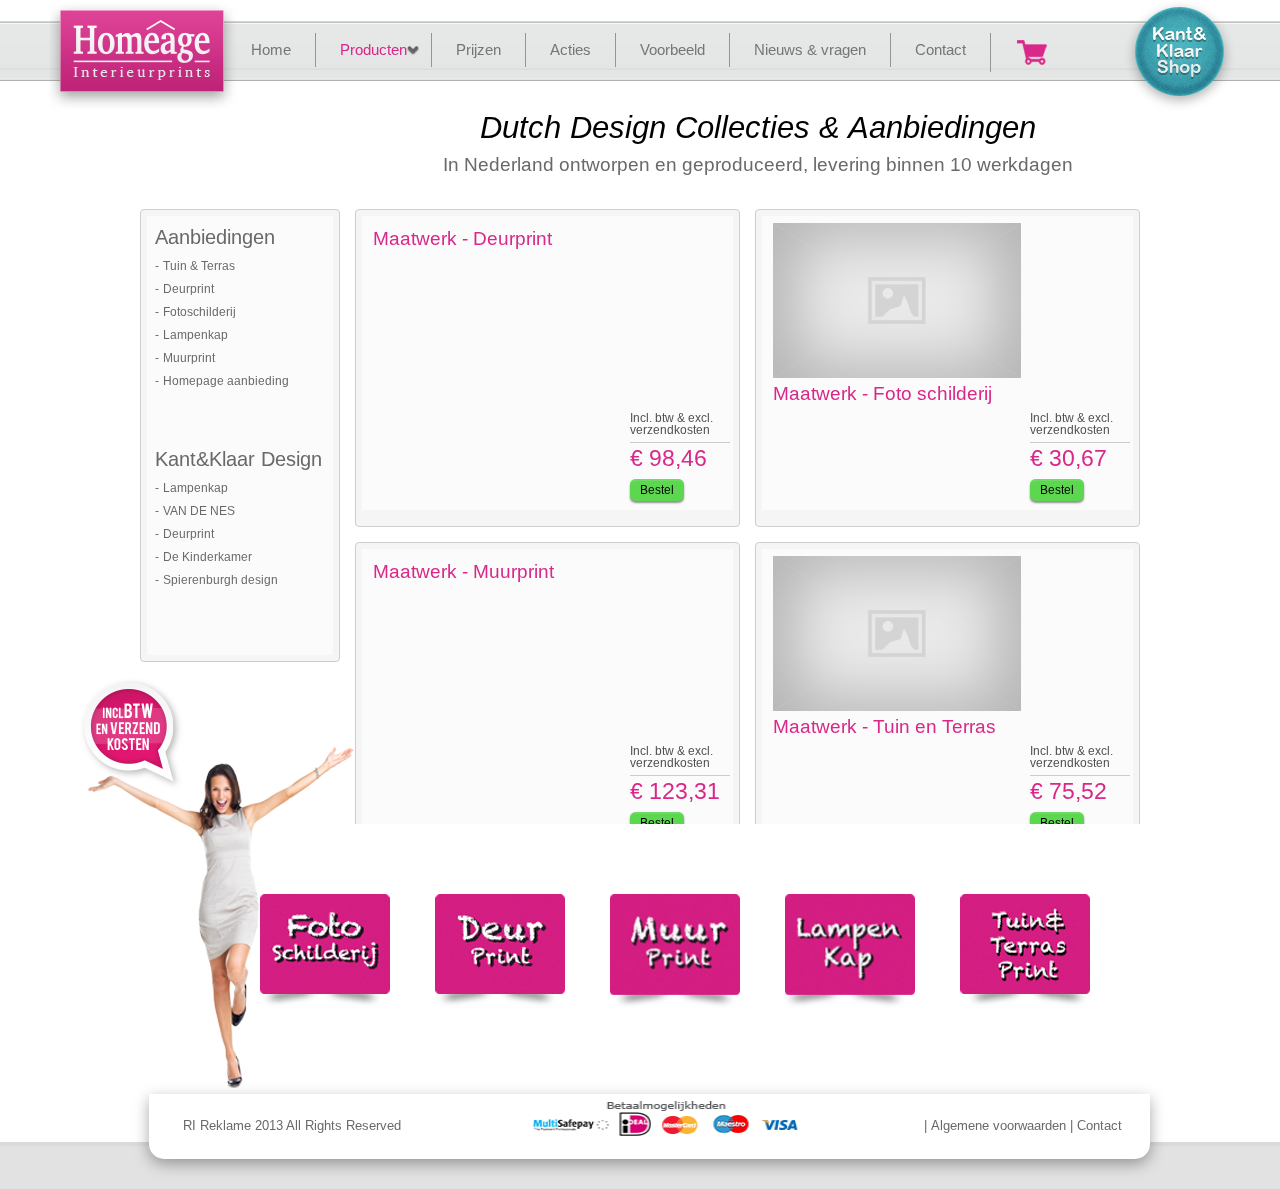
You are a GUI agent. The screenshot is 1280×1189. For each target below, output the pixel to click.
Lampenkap (195, 335)
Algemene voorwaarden (998, 1125)
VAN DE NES (199, 511)
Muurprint (189, 358)
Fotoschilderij (199, 312)
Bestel (657, 490)
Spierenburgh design (220, 580)
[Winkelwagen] (1032, 52)
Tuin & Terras (199, 266)
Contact (1099, 1125)
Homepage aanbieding (226, 381)
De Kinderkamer (207, 557)
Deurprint (188, 289)
